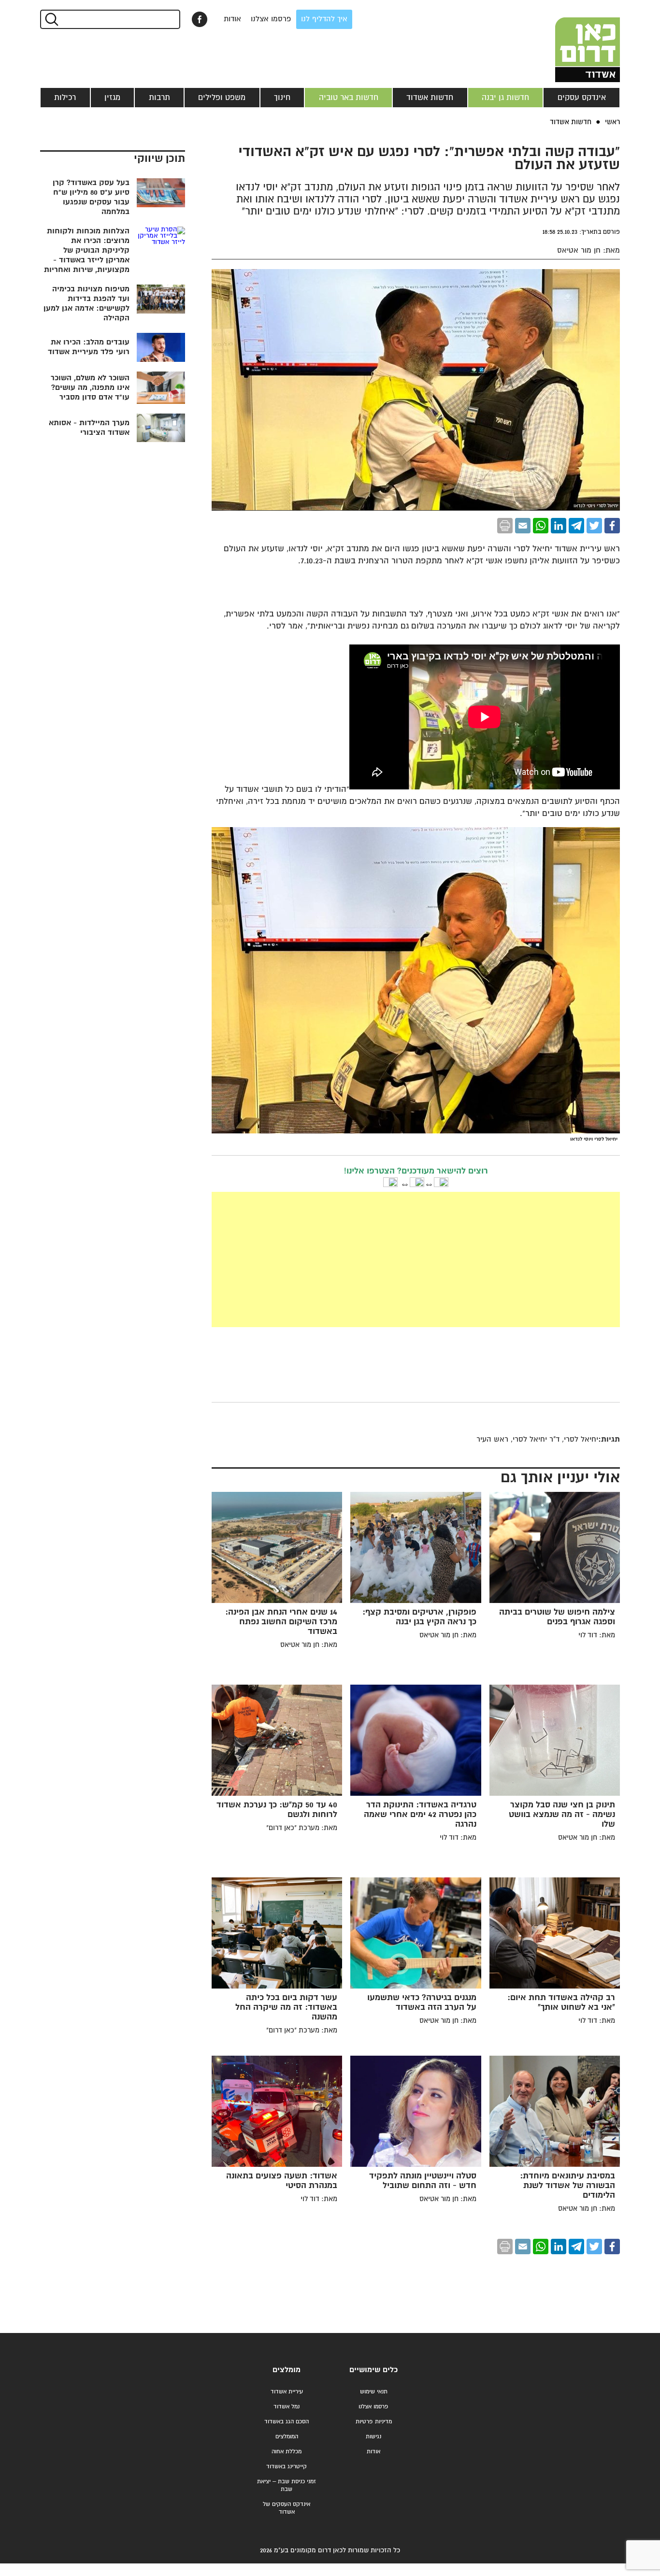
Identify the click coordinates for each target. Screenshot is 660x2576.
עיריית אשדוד (287, 2392)
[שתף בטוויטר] (594, 526)
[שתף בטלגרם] (576, 526)
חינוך (282, 98)
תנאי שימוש (374, 2392)
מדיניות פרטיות (374, 2422)
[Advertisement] (416, 1259)
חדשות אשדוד (430, 98)
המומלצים (287, 2437)
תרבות (159, 98)
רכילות (65, 98)
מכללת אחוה (287, 2452)
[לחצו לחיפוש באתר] (51, 19)
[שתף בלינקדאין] (559, 526)
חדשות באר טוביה (349, 98)
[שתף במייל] (523, 526)
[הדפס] (505, 526)
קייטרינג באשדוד (287, 2467)
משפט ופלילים (222, 98)
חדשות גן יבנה (505, 98)
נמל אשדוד (287, 2407)
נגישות (373, 2437)
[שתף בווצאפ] (541, 526)
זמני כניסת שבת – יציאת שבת (287, 2485)
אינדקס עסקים (582, 98)
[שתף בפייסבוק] (200, 19)
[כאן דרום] (572, 41)
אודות (232, 19)
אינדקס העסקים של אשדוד (287, 2508)
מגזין (112, 98)
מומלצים (287, 2370)
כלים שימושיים (373, 2370)
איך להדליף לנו (324, 19)
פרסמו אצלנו (271, 19)
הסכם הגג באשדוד (287, 2422)
